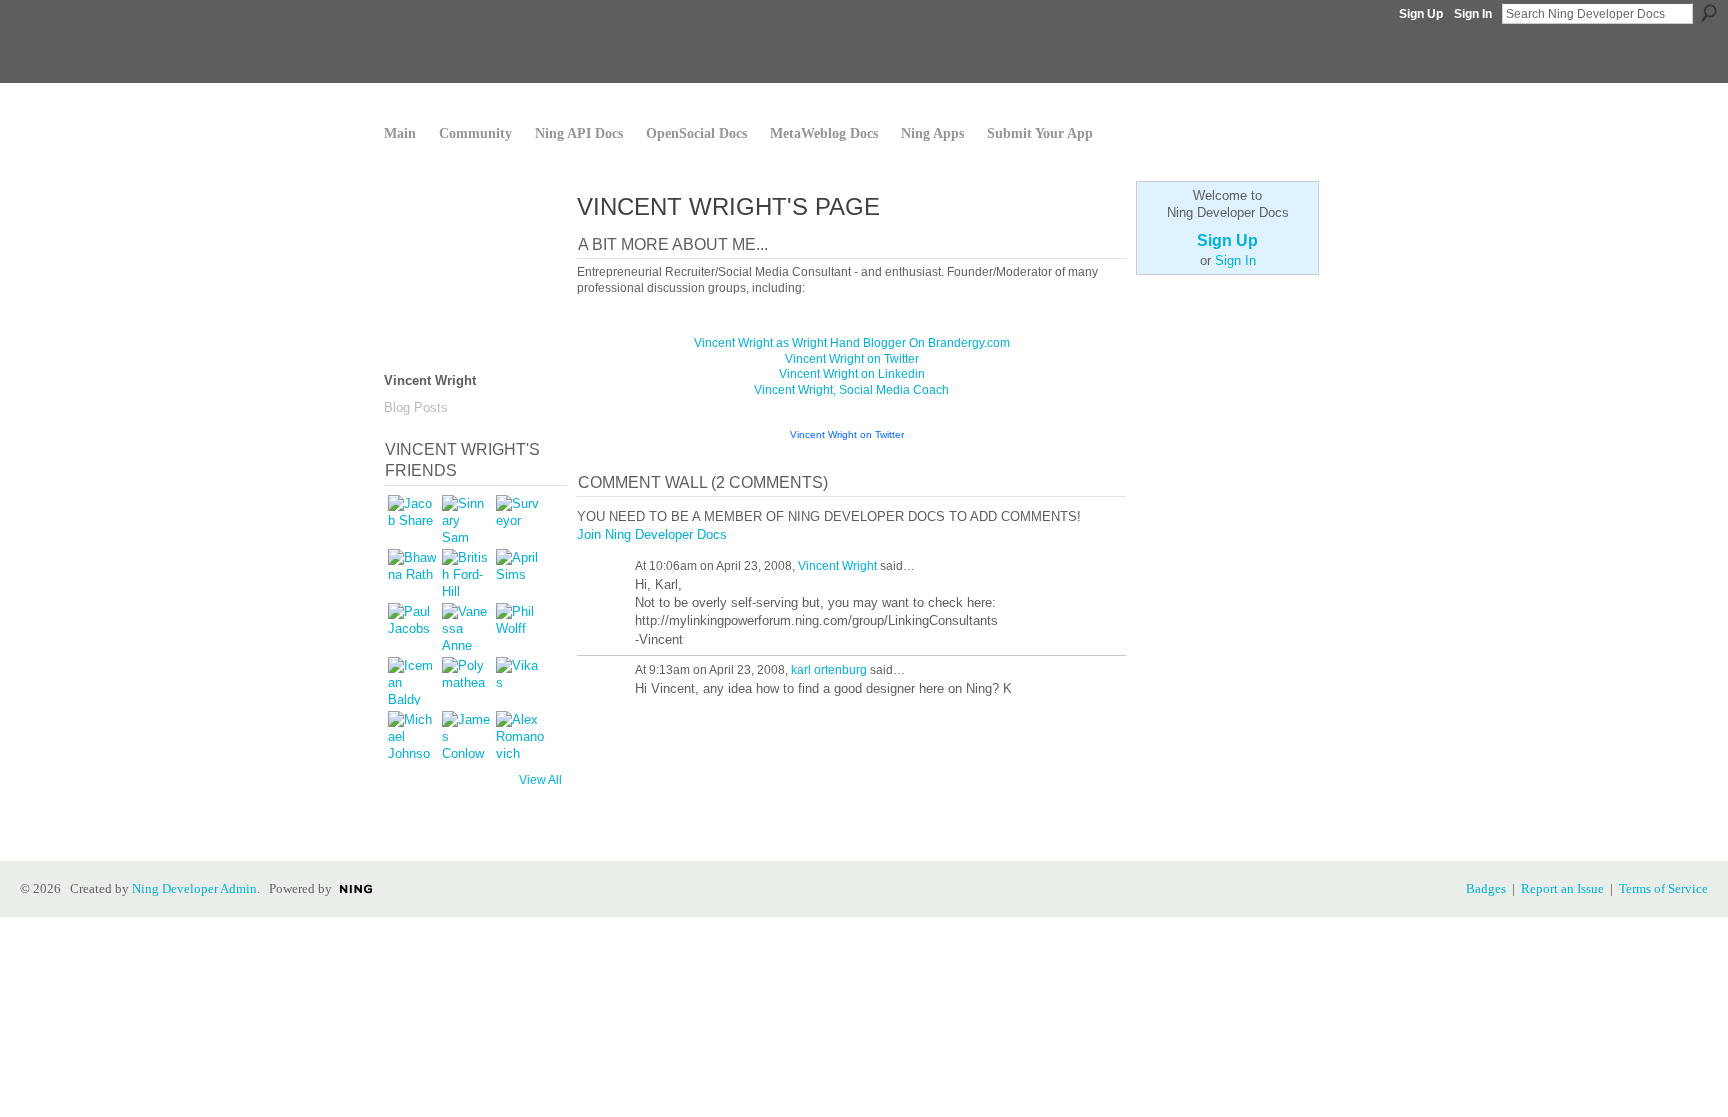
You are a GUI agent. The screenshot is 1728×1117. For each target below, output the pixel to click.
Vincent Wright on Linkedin (852, 374)
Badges (1486, 888)
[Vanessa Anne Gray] (466, 627)
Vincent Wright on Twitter (852, 359)
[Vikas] (520, 681)
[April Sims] (520, 573)
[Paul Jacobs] (412, 627)
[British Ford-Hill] (466, 573)
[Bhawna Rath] (412, 573)
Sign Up (1421, 14)
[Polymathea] (466, 681)
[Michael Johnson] (412, 735)
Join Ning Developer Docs (652, 534)
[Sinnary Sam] (466, 519)
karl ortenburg (829, 670)
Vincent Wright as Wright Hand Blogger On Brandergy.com (852, 343)
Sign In (1473, 14)
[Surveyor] (520, 519)
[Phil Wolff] (520, 627)
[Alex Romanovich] (520, 735)
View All (540, 780)
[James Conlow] (466, 735)
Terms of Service (1663, 888)
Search (1709, 13)
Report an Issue (1562, 888)
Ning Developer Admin (194, 888)
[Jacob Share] (412, 519)
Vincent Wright (837, 566)
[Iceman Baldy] (412, 681)
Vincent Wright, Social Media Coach (851, 390)
